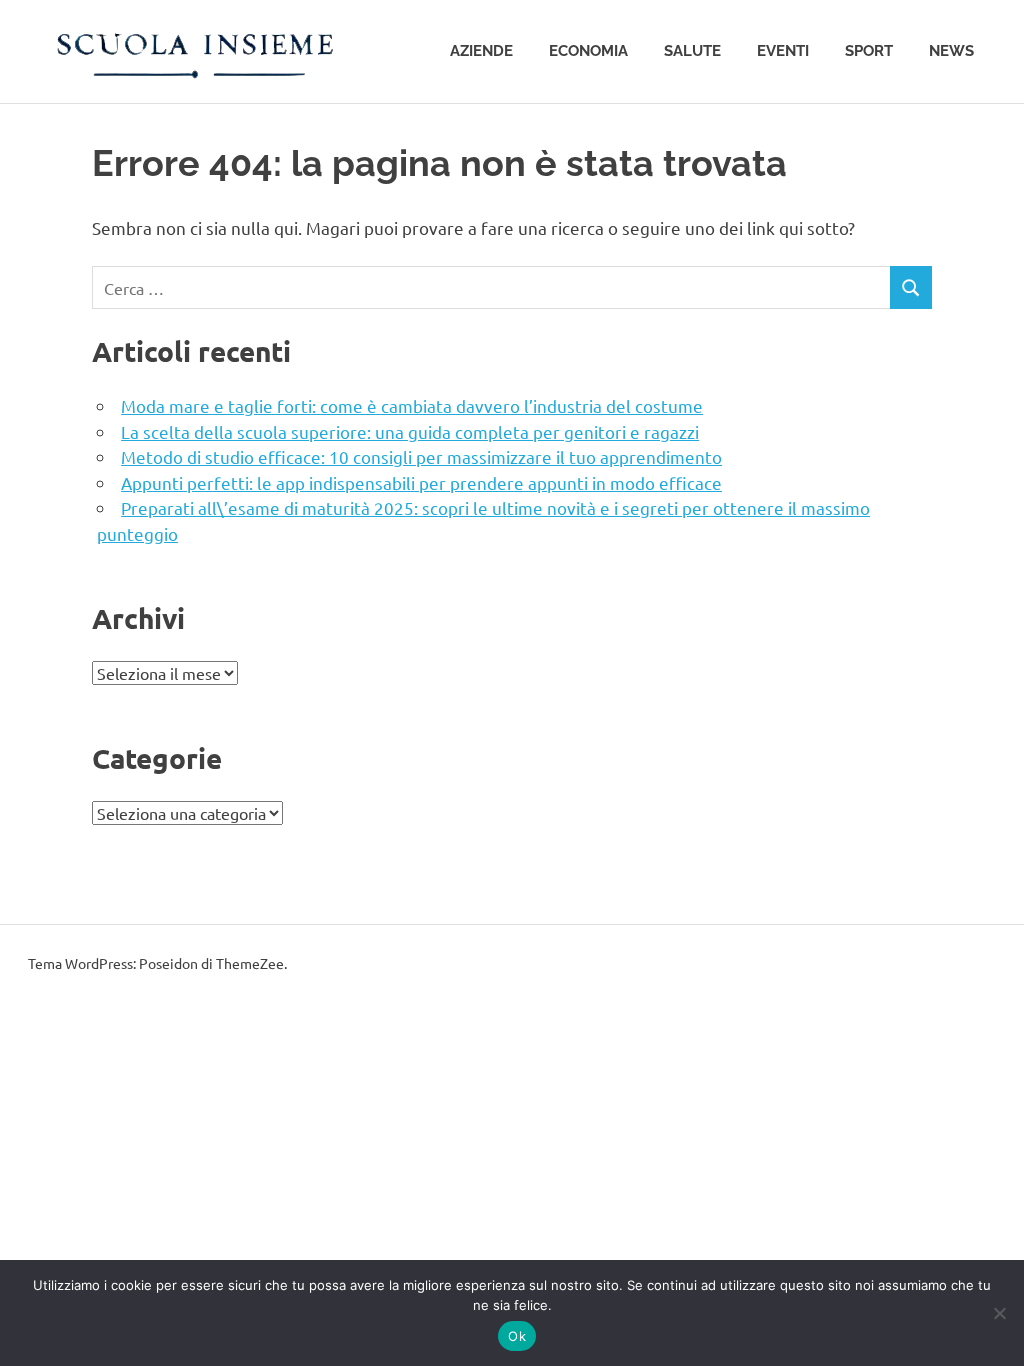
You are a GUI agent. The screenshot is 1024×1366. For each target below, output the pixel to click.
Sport (869, 51)
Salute (692, 51)
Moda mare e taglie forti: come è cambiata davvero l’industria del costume (412, 405)
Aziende (481, 51)
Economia (588, 51)
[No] (999, 1313)
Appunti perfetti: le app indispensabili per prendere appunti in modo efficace (421, 482)
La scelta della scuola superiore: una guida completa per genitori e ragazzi (410, 431)
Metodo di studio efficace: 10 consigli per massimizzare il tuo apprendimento (421, 456)
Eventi (783, 51)
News (951, 51)
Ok (517, 1336)
